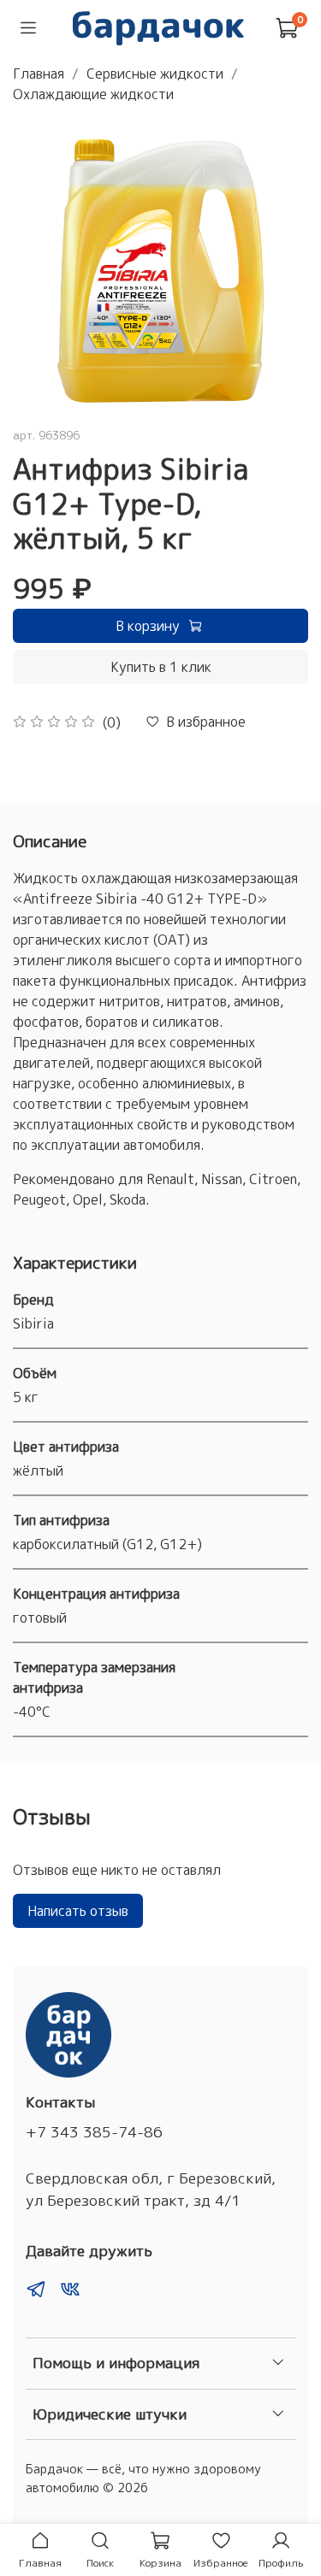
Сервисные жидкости (155, 74)
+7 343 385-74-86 (94, 2132)
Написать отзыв (78, 1911)
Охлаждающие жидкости (93, 94)
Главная (39, 74)
